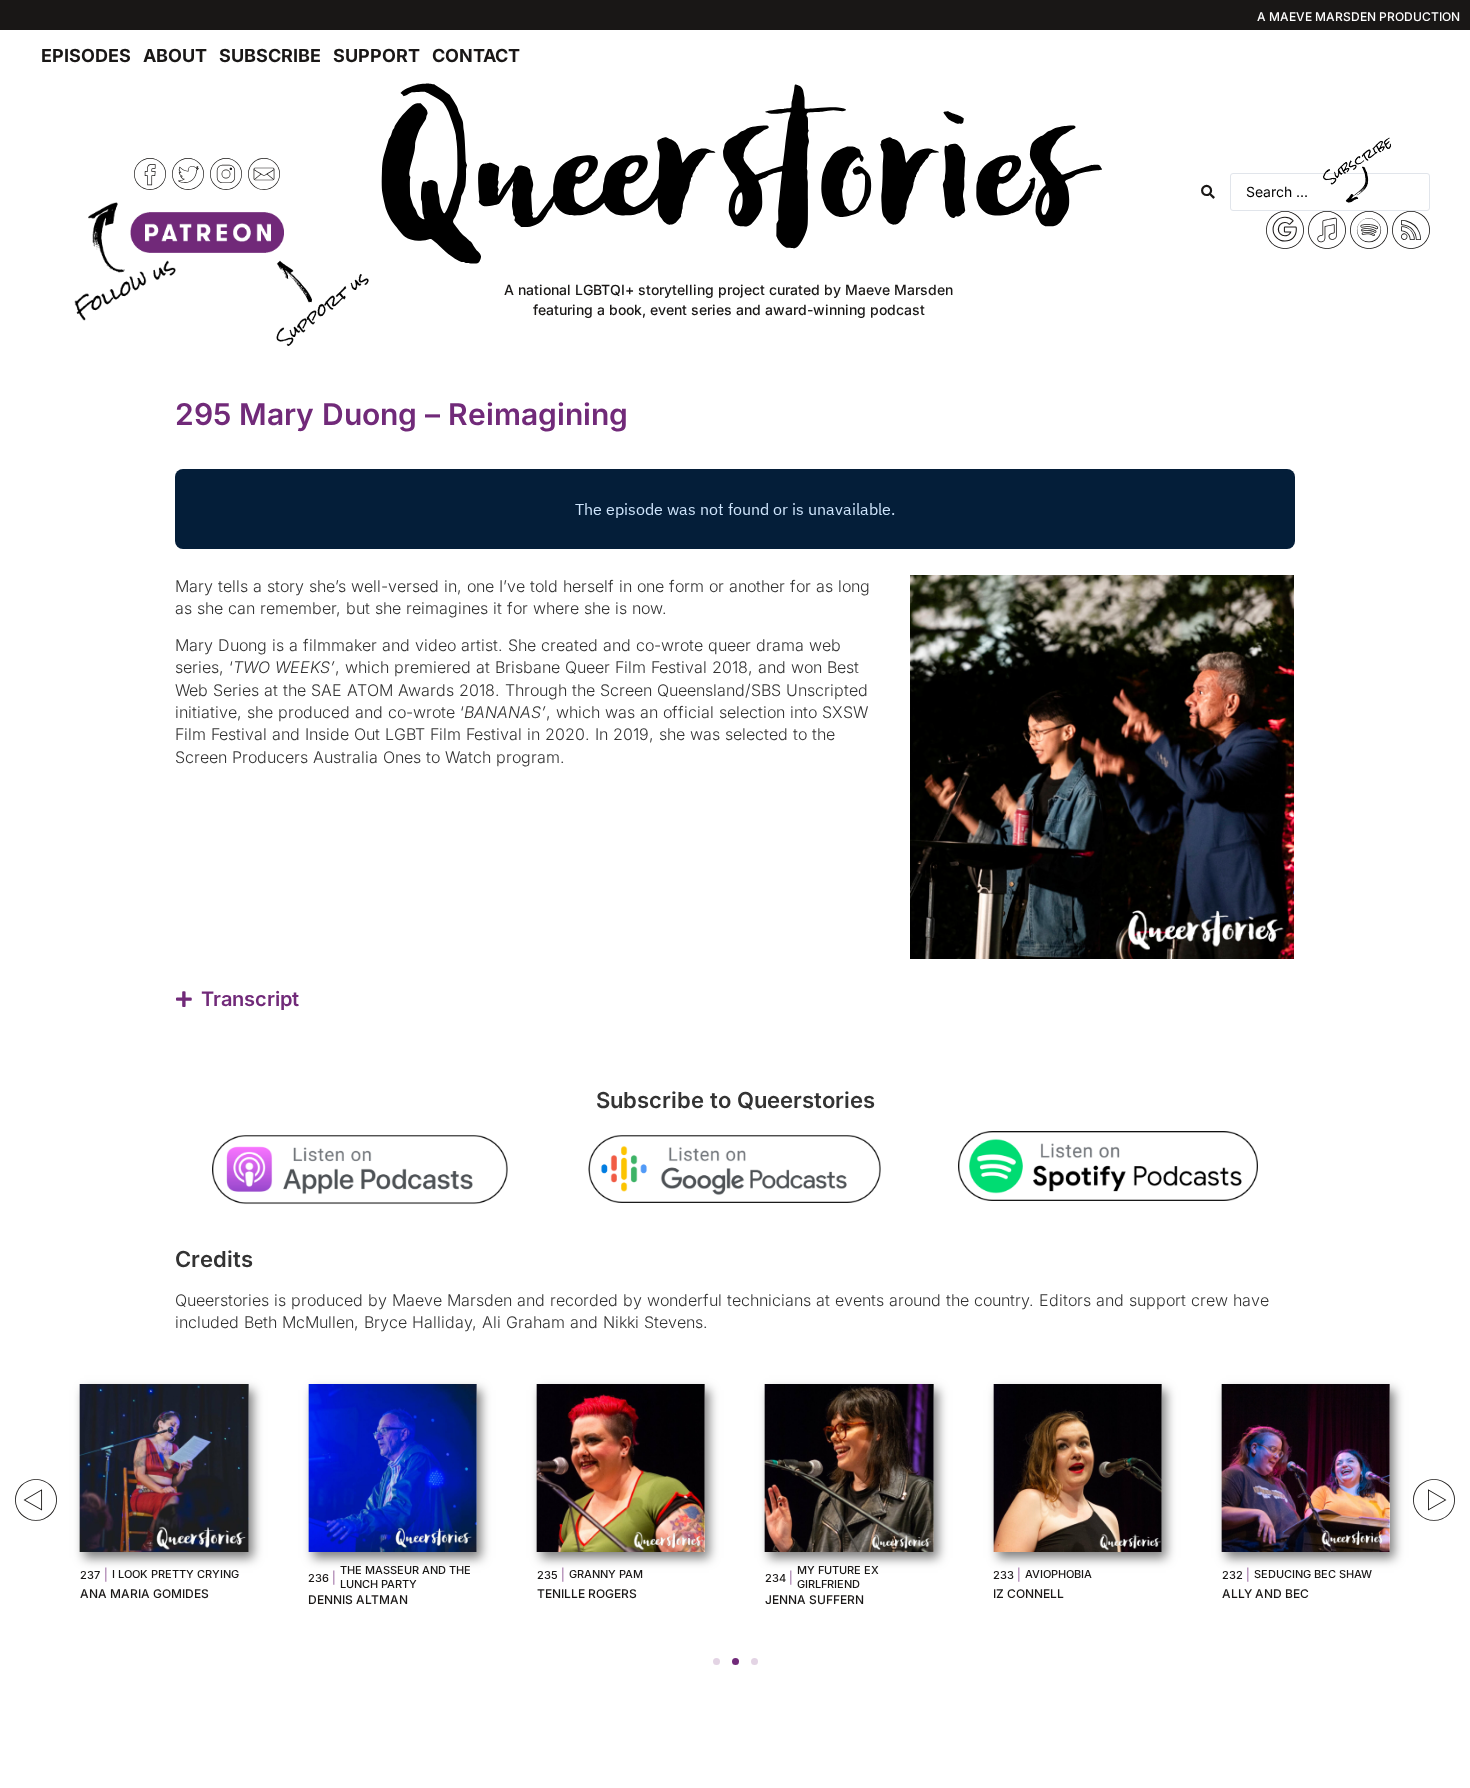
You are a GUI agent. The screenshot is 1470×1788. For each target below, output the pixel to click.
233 (1003, 1575)
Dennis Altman (358, 1599)
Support (376, 55)
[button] (716, 1661)
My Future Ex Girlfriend (838, 1577)
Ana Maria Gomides (144, 1593)
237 (90, 1575)
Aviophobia (1058, 1574)
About (175, 55)
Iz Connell (1028, 1593)
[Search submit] (1208, 192)
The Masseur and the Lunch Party (405, 1577)
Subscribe (270, 55)
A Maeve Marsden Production (1358, 16)
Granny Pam (606, 1574)
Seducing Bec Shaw (1313, 1574)
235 (547, 1575)
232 (1232, 1575)
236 (318, 1578)
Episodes (86, 55)
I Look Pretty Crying (175, 1574)
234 (775, 1578)
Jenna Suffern (814, 1599)
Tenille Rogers (587, 1593)
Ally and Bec (1265, 1593)
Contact (476, 55)
